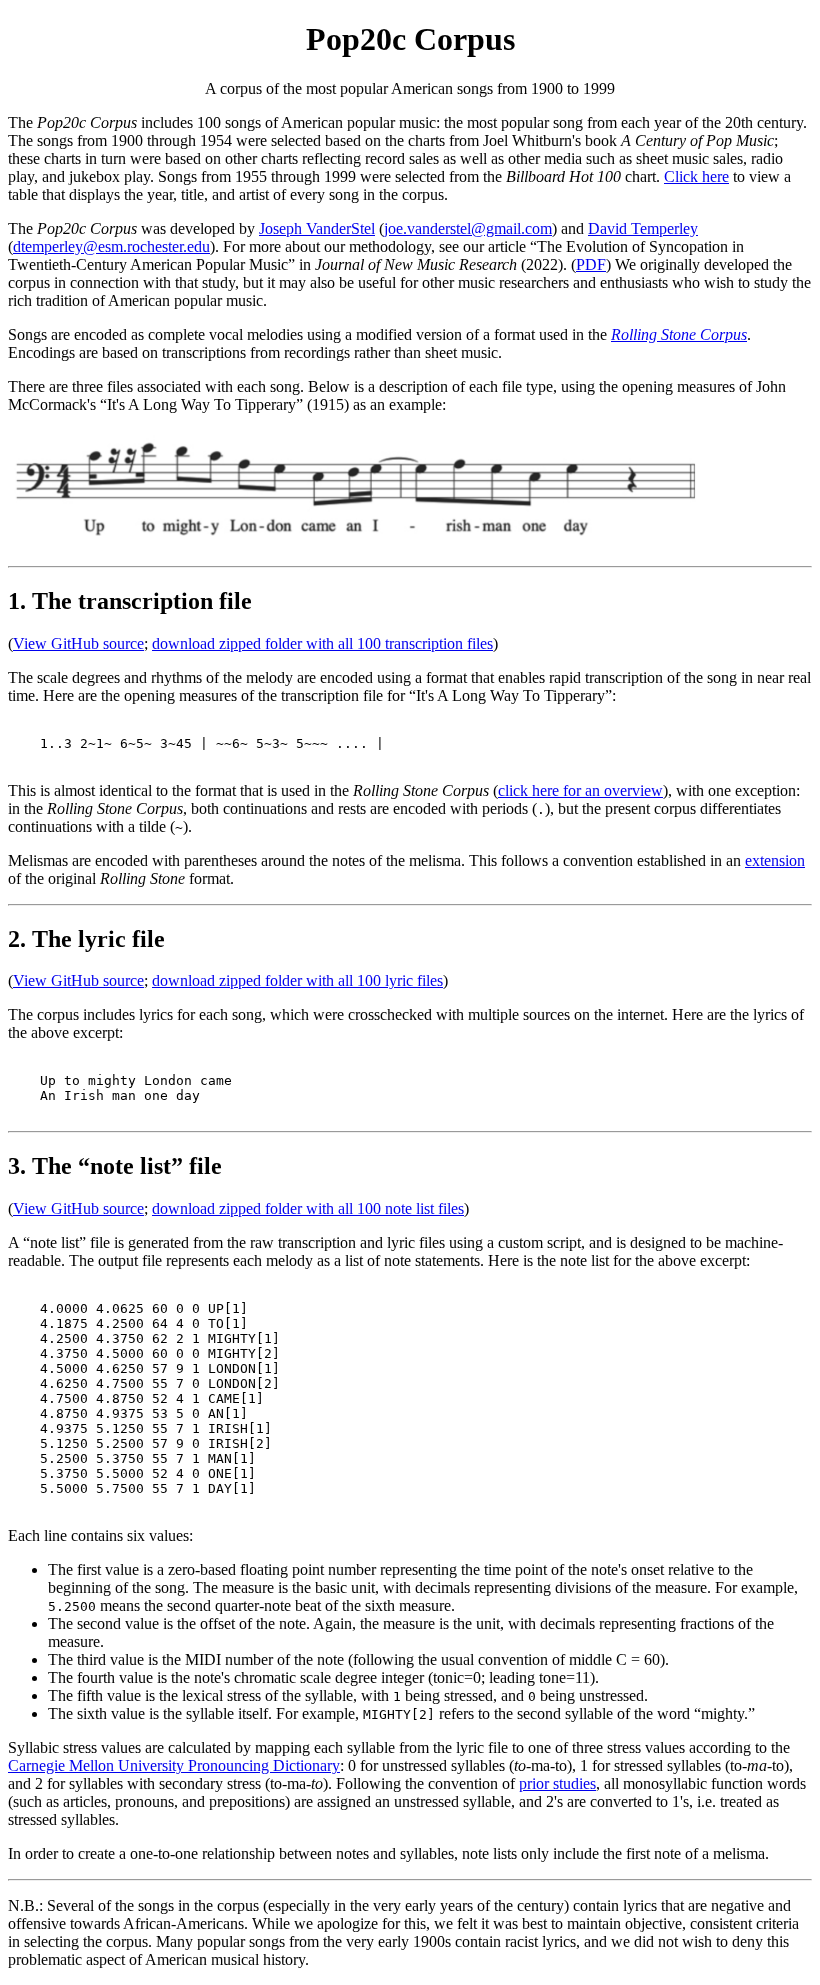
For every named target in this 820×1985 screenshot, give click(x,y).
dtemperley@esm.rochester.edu (111, 246)
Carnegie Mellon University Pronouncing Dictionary (174, 1765)
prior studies (557, 1783)
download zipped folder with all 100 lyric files (297, 980)
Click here (696, 176)
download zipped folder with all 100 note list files (308, 1208)
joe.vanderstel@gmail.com (468, 228)
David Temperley (643, 228)
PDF (591, 264)
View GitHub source (78, 643)
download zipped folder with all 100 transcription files (322, 643)
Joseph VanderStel (317, 228)
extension (775, 860)
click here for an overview (580, 790)
